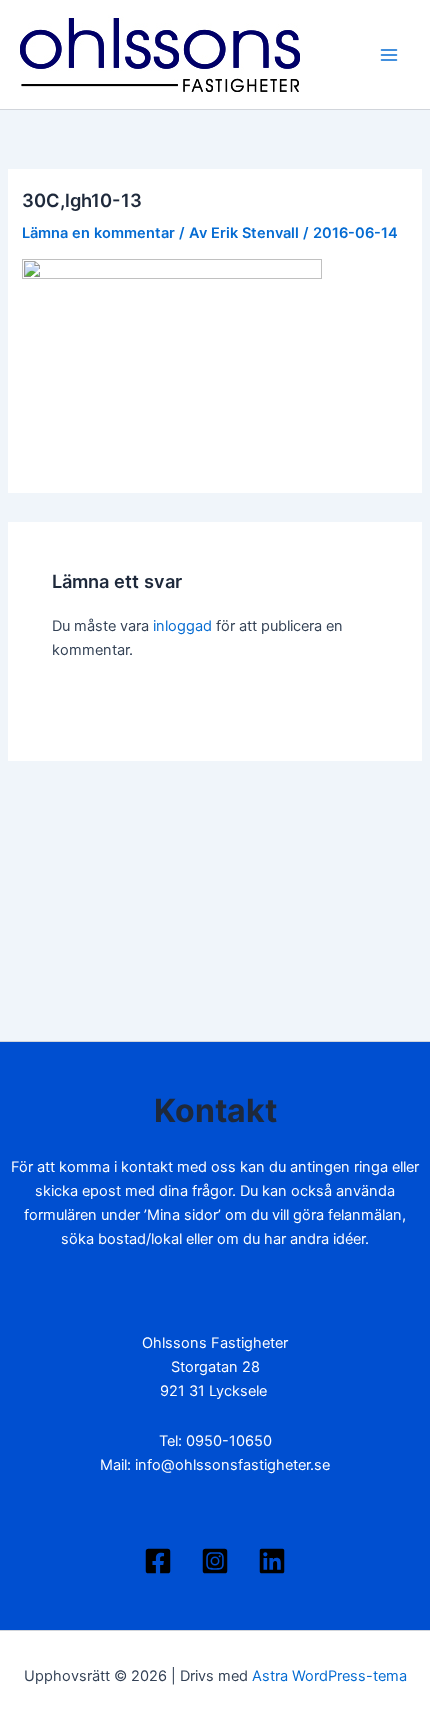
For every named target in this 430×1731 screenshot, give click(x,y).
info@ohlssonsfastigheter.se (232, 1465)
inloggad (182, 626)
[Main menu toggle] (389, 55)
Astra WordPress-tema (329, 1676)
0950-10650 (229, 1441)
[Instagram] (215, 1561)
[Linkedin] (272, 1561)
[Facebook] (158, 1561)
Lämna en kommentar (98, 233)
